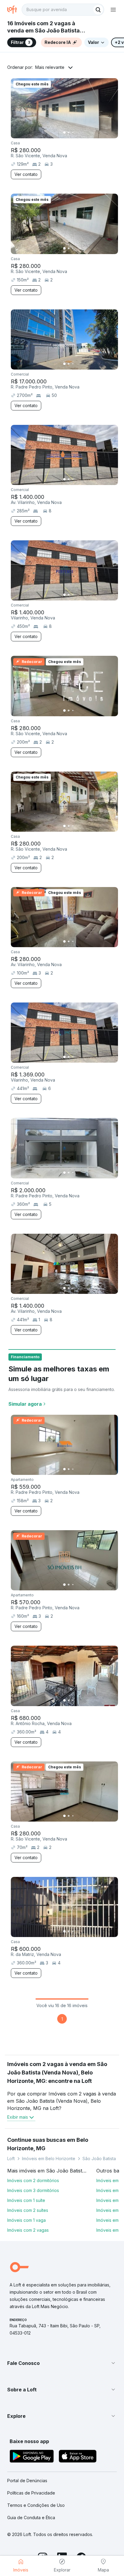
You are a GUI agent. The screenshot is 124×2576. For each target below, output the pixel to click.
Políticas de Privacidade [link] (31, 2493)
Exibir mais (18, 2117)
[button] (62, 2363)
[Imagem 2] (69, 133)
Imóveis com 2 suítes (28, 2210)
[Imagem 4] (77, 133)
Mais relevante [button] (50, 67)
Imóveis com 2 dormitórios (33, 2180)
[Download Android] (32, 2457)
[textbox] (63, 10)
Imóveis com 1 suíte (26, 2200)
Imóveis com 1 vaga (26, 2220)
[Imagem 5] (81, 133)
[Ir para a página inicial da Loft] (14, 10)
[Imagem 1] (64, 133)
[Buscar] (98, 10)
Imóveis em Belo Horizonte (49, 2158)
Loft (11, 2158)
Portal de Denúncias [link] (27, 2481)
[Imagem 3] (73, 133)
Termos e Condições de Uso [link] (36, 2505)
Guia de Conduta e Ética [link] (31, 2518)
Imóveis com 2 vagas (28, 2230)
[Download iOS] (78, 2457)
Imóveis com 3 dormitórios (33, 2190)
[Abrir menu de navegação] (113, 10)
